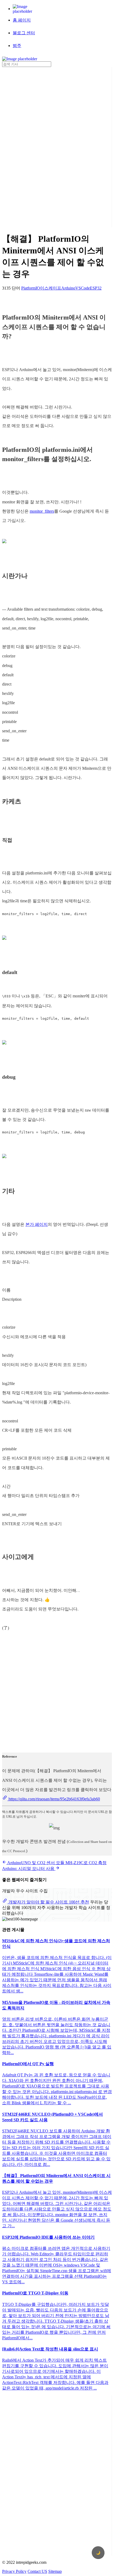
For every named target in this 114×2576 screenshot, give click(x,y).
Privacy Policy (14, 2571)
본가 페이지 (37, 1224)
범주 (17, 46)
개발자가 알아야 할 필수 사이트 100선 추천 (48, 1902)
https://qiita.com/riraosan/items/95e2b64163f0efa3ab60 (54, 1799)
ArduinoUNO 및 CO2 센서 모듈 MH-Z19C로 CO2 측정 (56, 1863)
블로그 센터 (24, 33)
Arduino (68, 288)
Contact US (37, 2571)
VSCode (83, 288)
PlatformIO (31, 288)
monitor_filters (42, 511)
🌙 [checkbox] (98, 2553)
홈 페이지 (22, 20)
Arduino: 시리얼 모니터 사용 (29, 1869)
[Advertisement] (23, 147)
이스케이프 (51, 288)
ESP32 (96, 288)
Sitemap (55, 2571)
